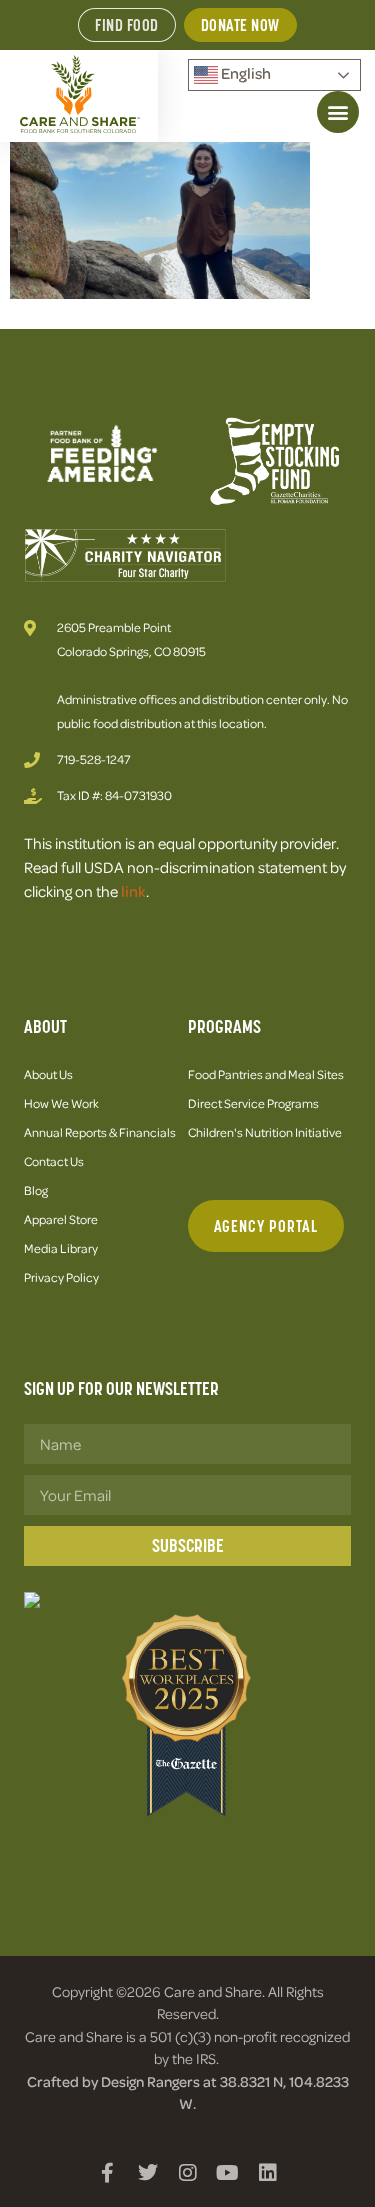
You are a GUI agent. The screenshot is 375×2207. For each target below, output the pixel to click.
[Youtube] (228, 2173)
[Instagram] (188, 2173)
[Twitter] (148, 2173)
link (133, 891)
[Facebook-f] (108, 2173)
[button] (338, 112)
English (244, 73)
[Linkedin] (268, 2173)
